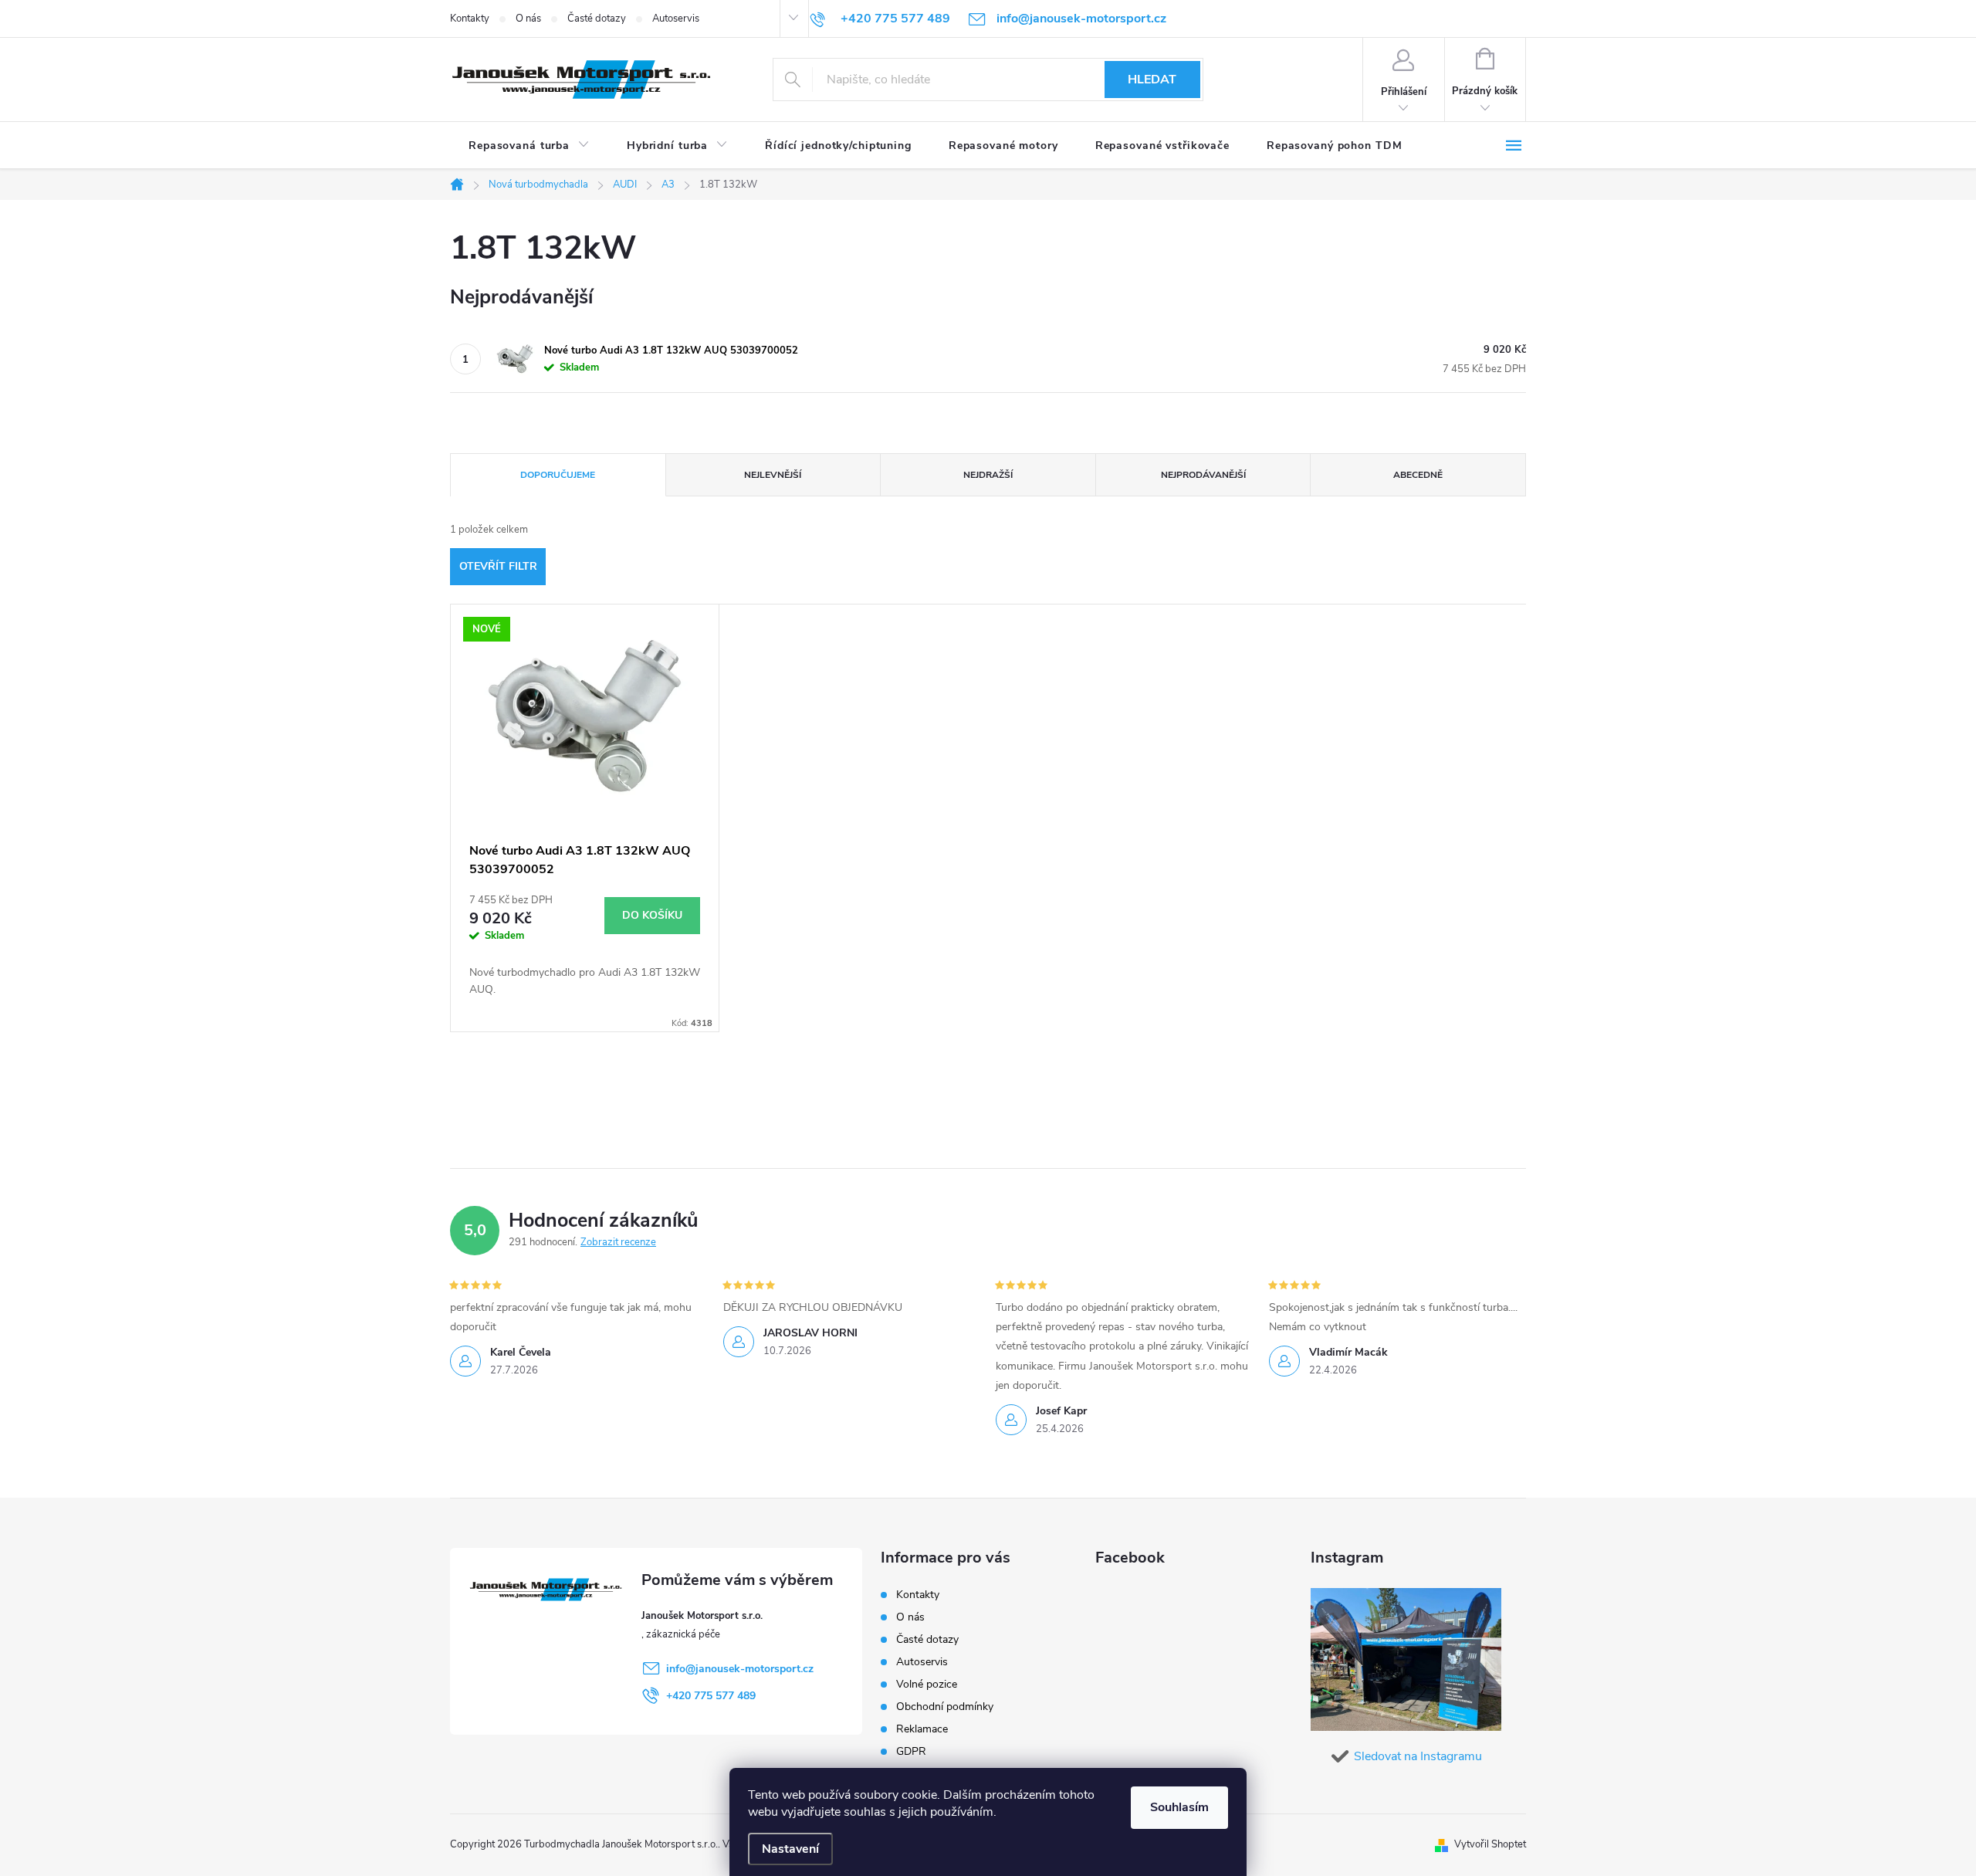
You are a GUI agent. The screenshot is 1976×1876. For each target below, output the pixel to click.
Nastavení (790, 1849)
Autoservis (676, 19)
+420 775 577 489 (711, 1696)
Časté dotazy (597, 19)
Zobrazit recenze (618, 1242)
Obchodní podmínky (945, 1707)
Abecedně (1418, 475)
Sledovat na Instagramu (1418, 1756)
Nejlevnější (773, 475)
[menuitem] (529, 146)
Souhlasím (1179, 1807)
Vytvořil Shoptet (1490, 1844)
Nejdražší (988, 475)
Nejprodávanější (1203, 475)
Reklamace (922, 1729)
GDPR (911, 1751)
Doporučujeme (558, 475)
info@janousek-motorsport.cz (740, 1669)
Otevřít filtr (498, 566)
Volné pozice (927, 1684)
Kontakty (470, 19)
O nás (528, 19)
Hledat (1152, 80)
